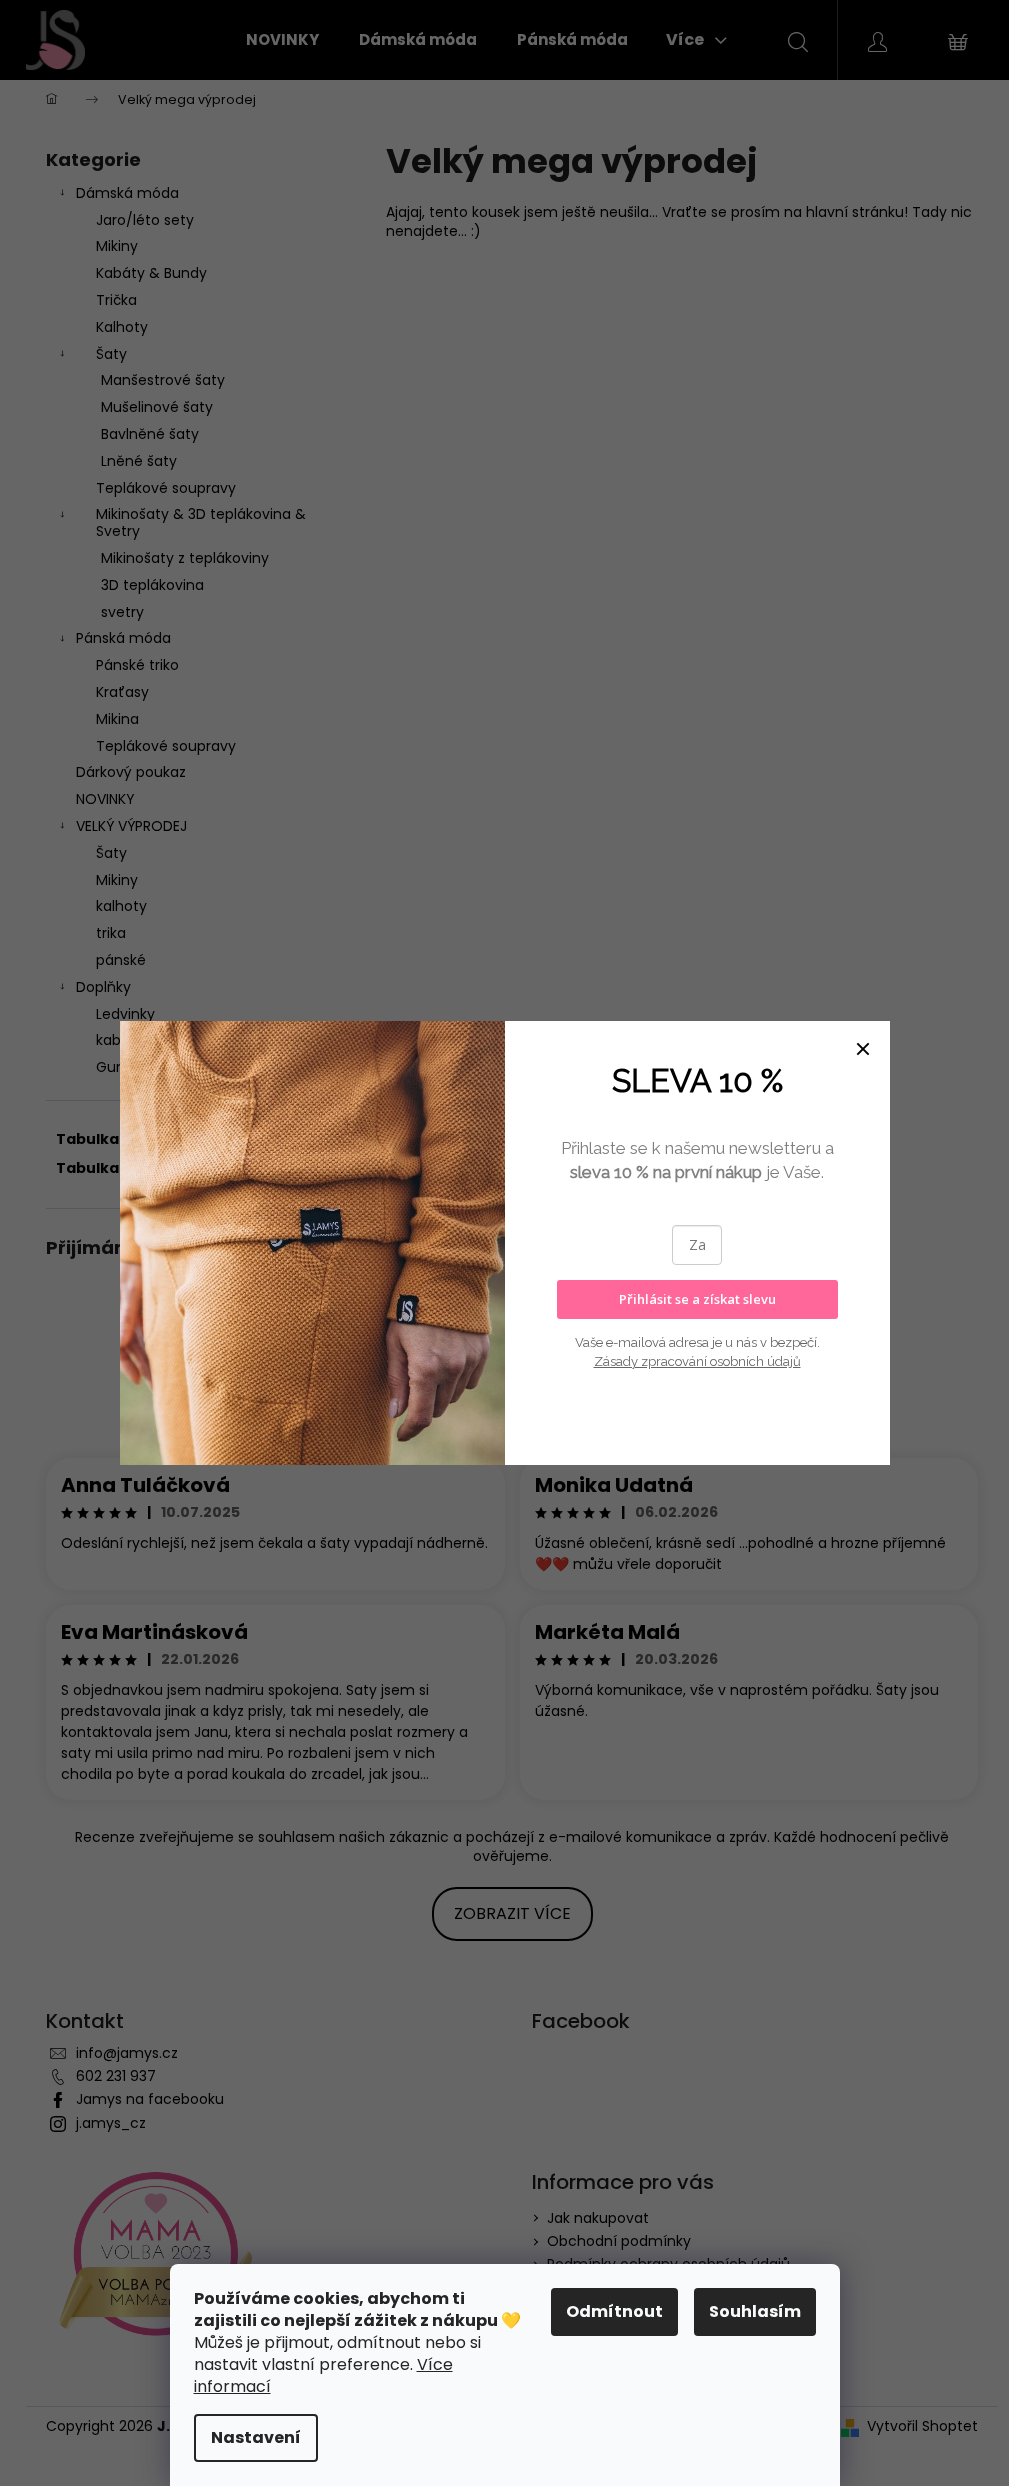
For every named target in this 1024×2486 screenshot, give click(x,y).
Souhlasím (755, 2311)
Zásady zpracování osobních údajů (697, 1361)
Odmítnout (614, 2311)
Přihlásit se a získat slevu (697, 1299)
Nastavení (256, 2437)
